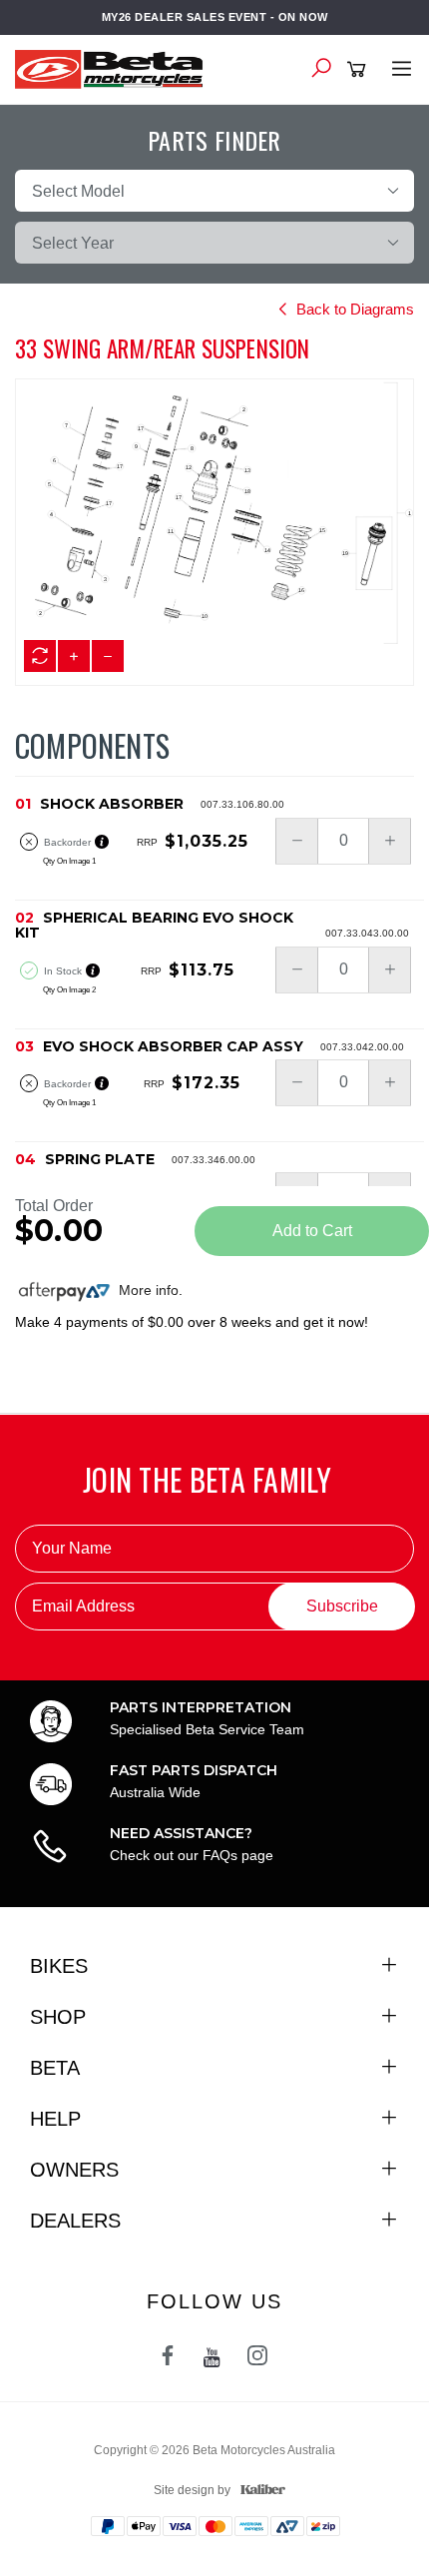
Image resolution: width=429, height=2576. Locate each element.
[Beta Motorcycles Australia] (115, 68)
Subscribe (342, 1606)
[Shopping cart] (360, 70)
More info (147, 1290)
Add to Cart (312, 1231)
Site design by (192, 2490)
